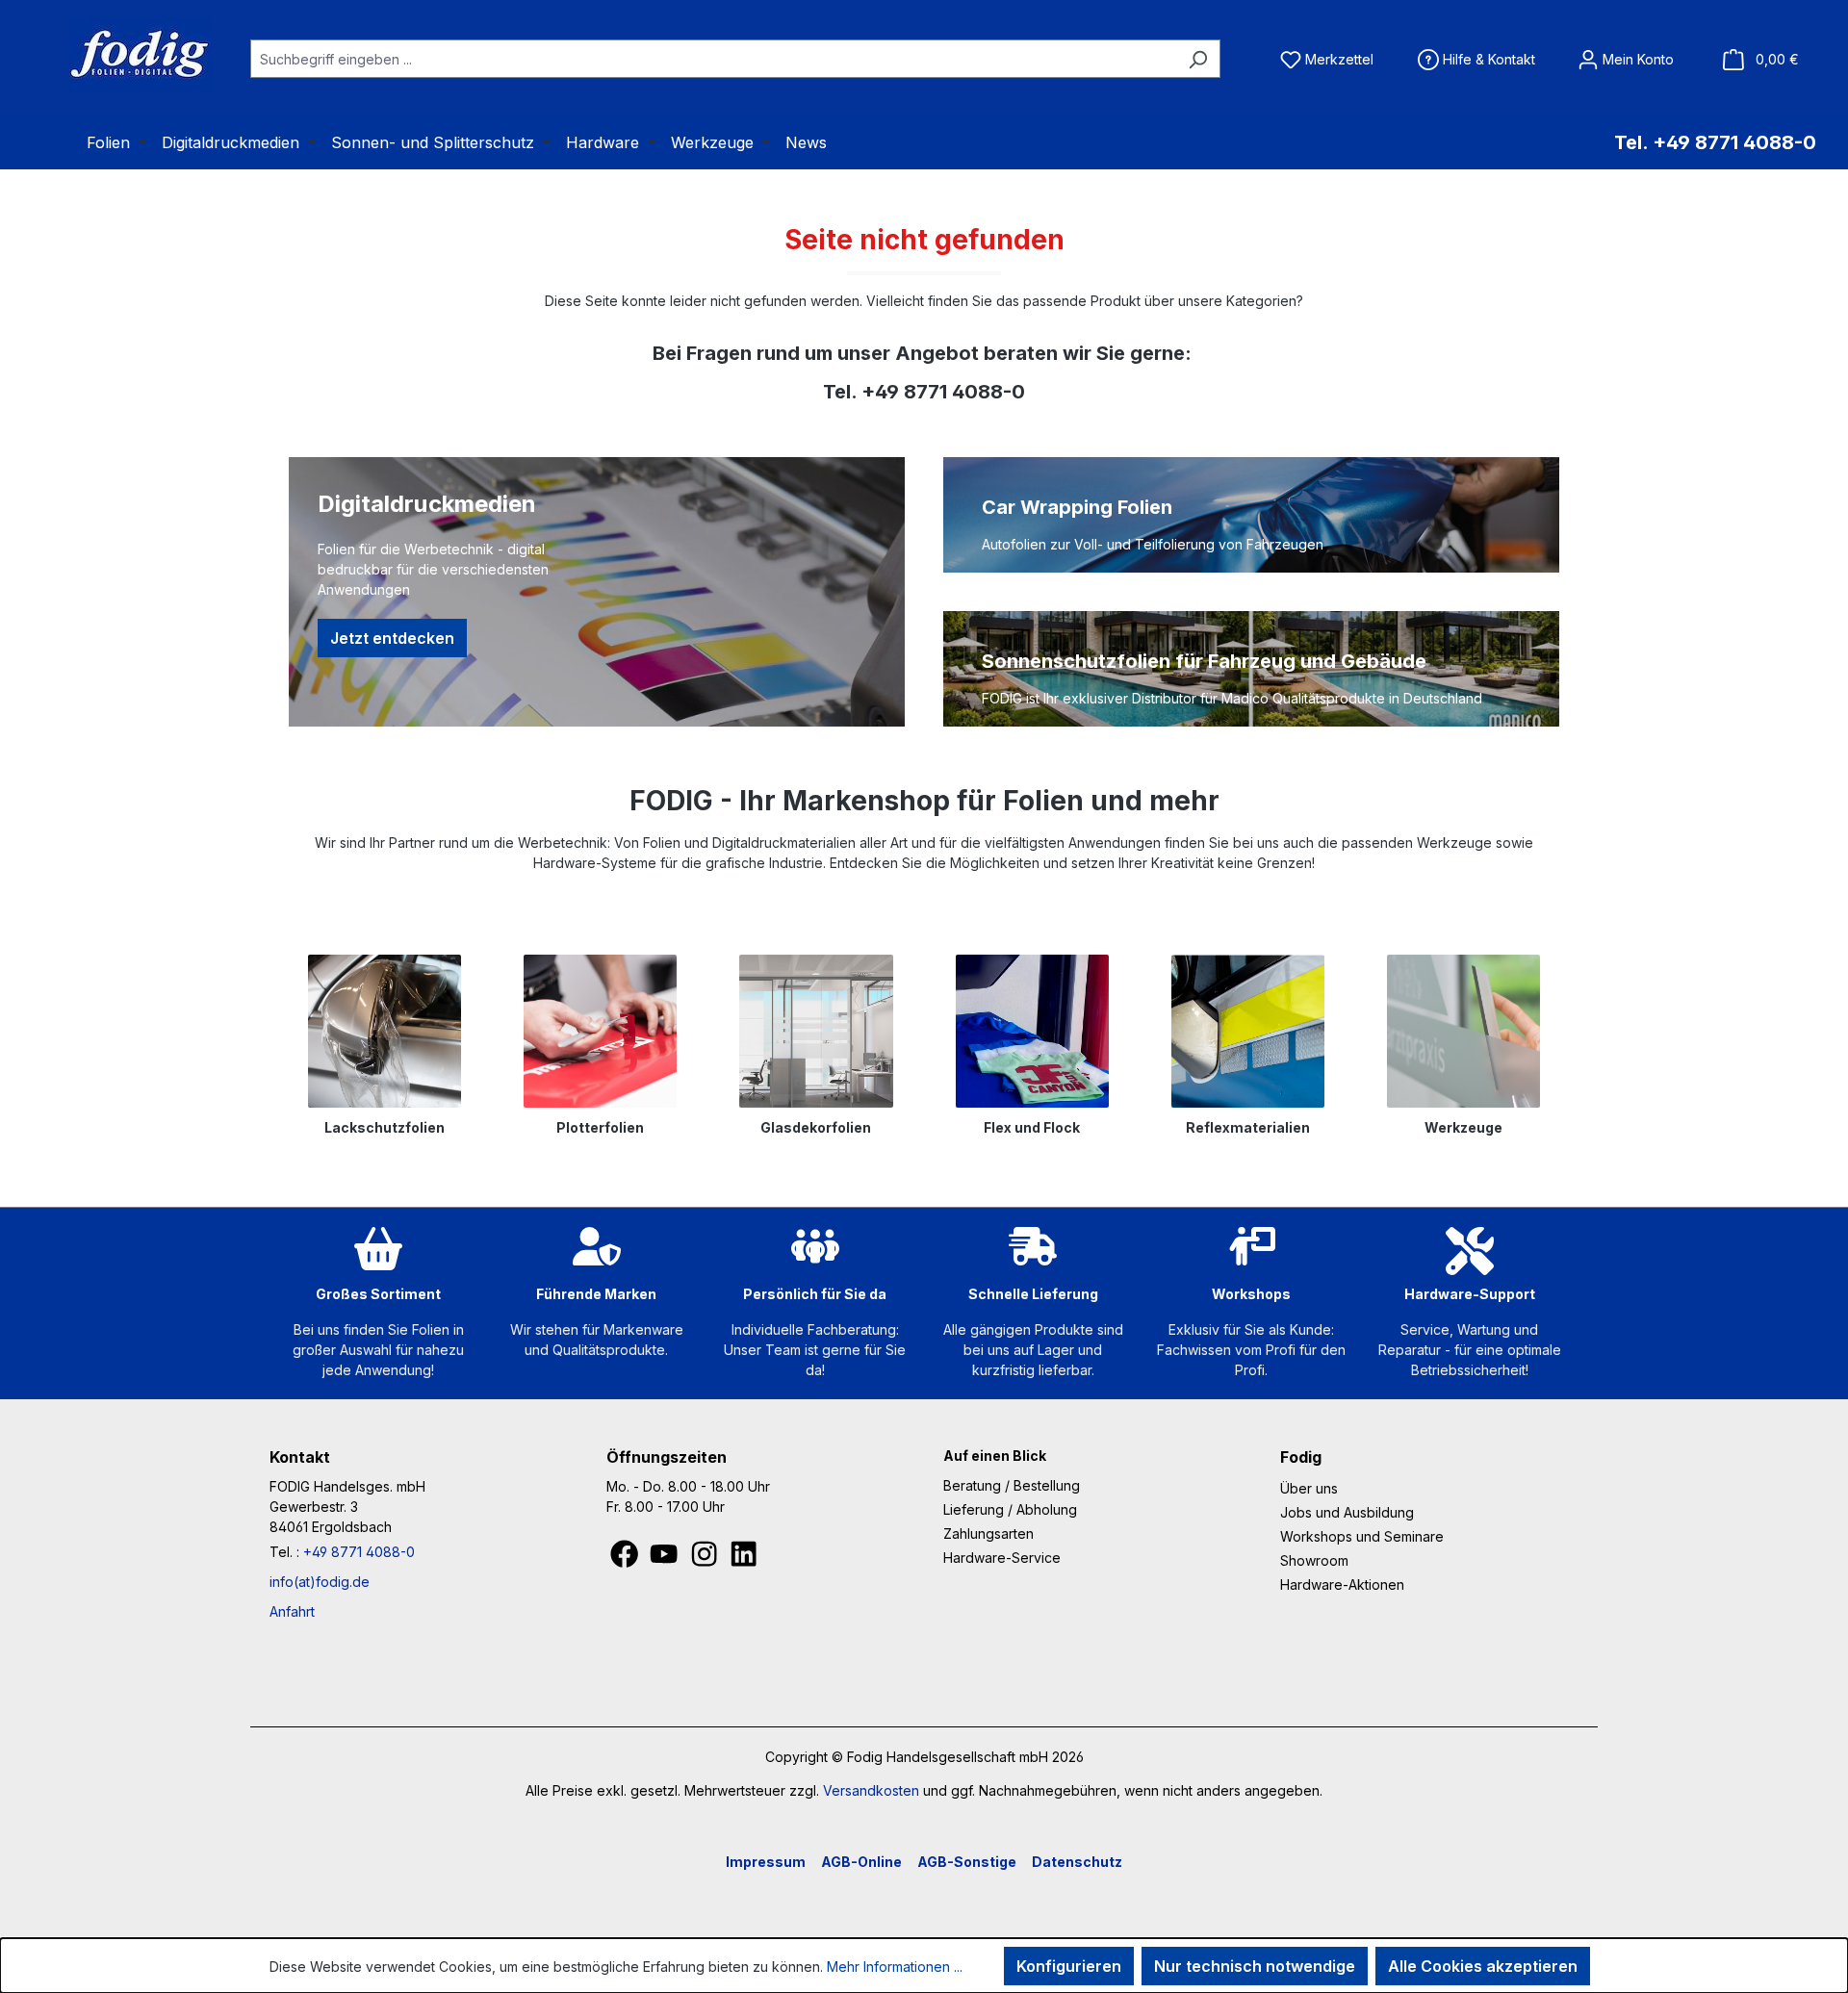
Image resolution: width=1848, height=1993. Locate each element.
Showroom (1314, 1560)
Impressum (766, 1862)
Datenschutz (1077, 1862)
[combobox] (713, 59)
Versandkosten (871, 1790)
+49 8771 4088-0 (359, 1552)
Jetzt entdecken (392, 638)
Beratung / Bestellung (1012, 1485)
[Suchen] (1198, 59)
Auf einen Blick (995, 1456)
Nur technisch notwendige (1255, 1966)
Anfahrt (292, 1611)
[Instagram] (706, 1559)
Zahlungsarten (988, 1533)
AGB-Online (861, 1862)
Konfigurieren (1069, 1966)
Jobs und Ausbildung (1347, 1512)
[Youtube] (666, 1559)
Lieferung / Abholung (1010, 1509)
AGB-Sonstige (967, 1862)
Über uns (1309, 1488)
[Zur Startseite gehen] (115, 55)
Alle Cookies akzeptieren (1483, 1966)
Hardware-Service (1002, 1558)
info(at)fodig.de (320, 1582)
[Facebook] (626, 1559)
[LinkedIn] (744, 1559)
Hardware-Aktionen (1342, 1584)
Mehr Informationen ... (895, 1967)
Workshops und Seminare (1362, 1536)
